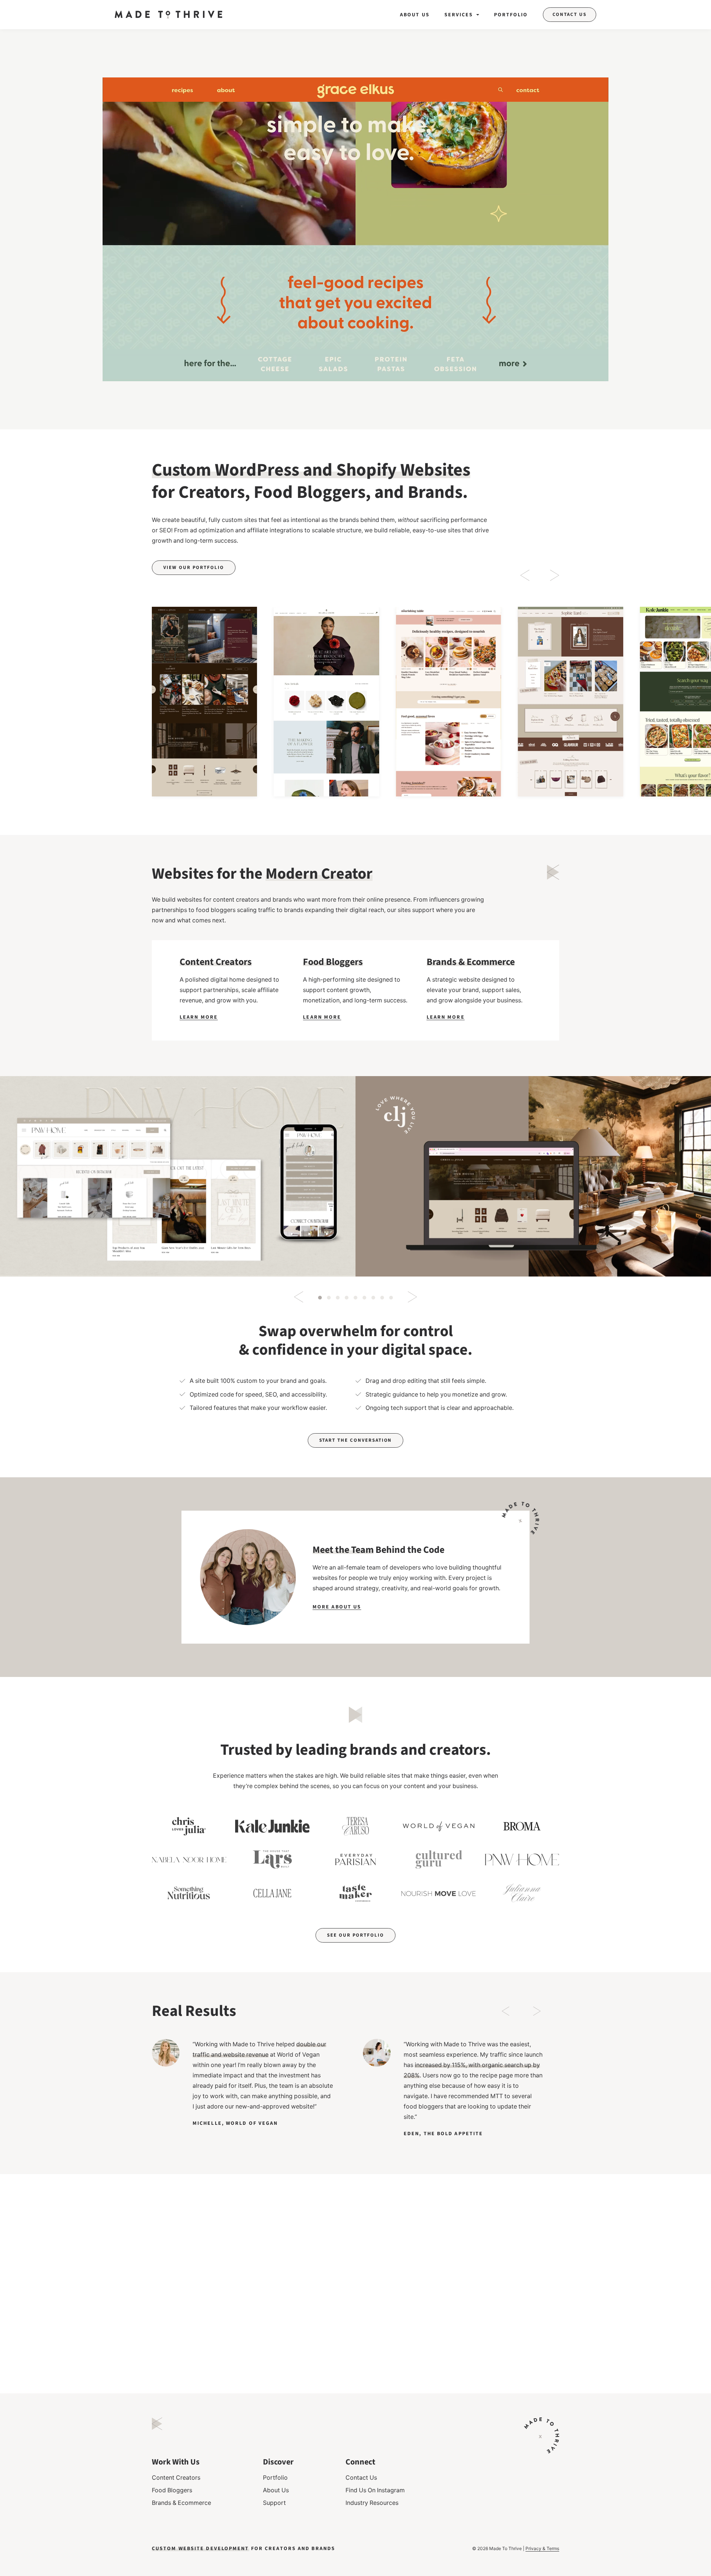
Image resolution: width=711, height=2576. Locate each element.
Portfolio (511, 15)
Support (274, 2503)
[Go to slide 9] (391, 1298)
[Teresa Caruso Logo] (356, 1826)
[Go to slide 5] (355, 1298)
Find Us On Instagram (375, 2490)
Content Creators (176, 2477)
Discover (278, 2462)
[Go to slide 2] (329, 1298)
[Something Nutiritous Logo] (189, 1893)
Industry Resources (372, 2503)
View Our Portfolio (194, 568)
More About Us (337, 1607)
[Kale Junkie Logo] (272, 1826)
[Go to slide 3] (338, 1298)
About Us (415, 15)
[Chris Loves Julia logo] (189, 1826)
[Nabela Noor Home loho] (189, 1860)
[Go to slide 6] (364, 1298)
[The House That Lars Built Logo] (272, 1860)
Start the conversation (356, 1440)
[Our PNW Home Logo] (522, 1860)
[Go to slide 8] (382, 1298)
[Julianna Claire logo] (522, 1893)
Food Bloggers (172, 2490)
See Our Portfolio (355, 1935)
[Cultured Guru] (439, 1860)
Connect (360, 2462)
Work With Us (176, 2462)
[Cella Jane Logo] (272, 1893)
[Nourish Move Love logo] (439, 1893)
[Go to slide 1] (320, 1298)
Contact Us (570, 14)
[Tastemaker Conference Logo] (356, 1893)
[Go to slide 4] (347, 1298)
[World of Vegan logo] (439, 1826)
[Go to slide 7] (373, 1298)
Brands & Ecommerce (181, 2503)
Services (459, 15)
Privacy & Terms (542, 2548)
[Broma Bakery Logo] (522, 1826)
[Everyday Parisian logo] (356, 1860)
